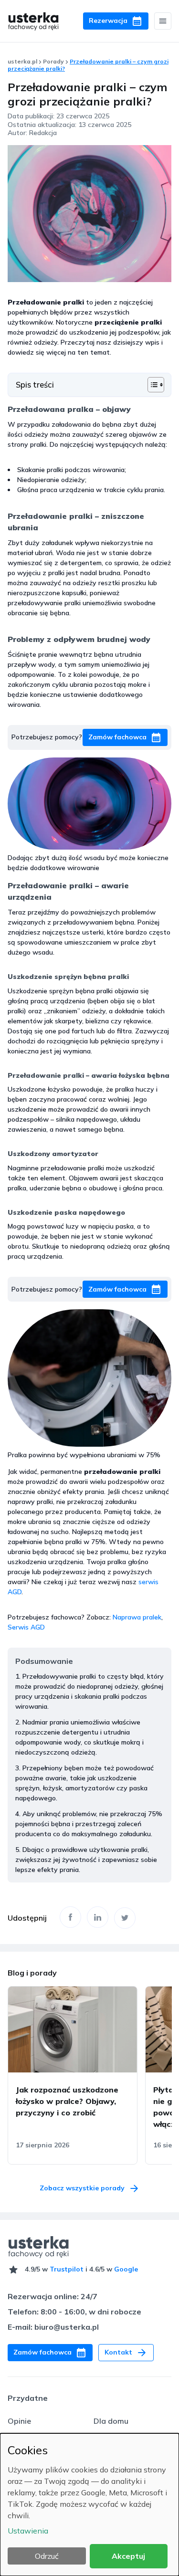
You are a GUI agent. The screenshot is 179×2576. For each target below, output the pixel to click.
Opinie (19, 2421)
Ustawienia (28, 2531)
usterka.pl (22, 61)
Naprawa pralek (137, 1617)
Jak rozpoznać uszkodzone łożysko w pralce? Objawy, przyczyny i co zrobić (67, 2101)
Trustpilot (67, 2269)
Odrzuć (47, 2556)
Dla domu (111, 2421)
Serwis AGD (26, 1627)
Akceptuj (128, 2556)
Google (126, 2269)
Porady (53, 61)
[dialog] (89, 2505)
